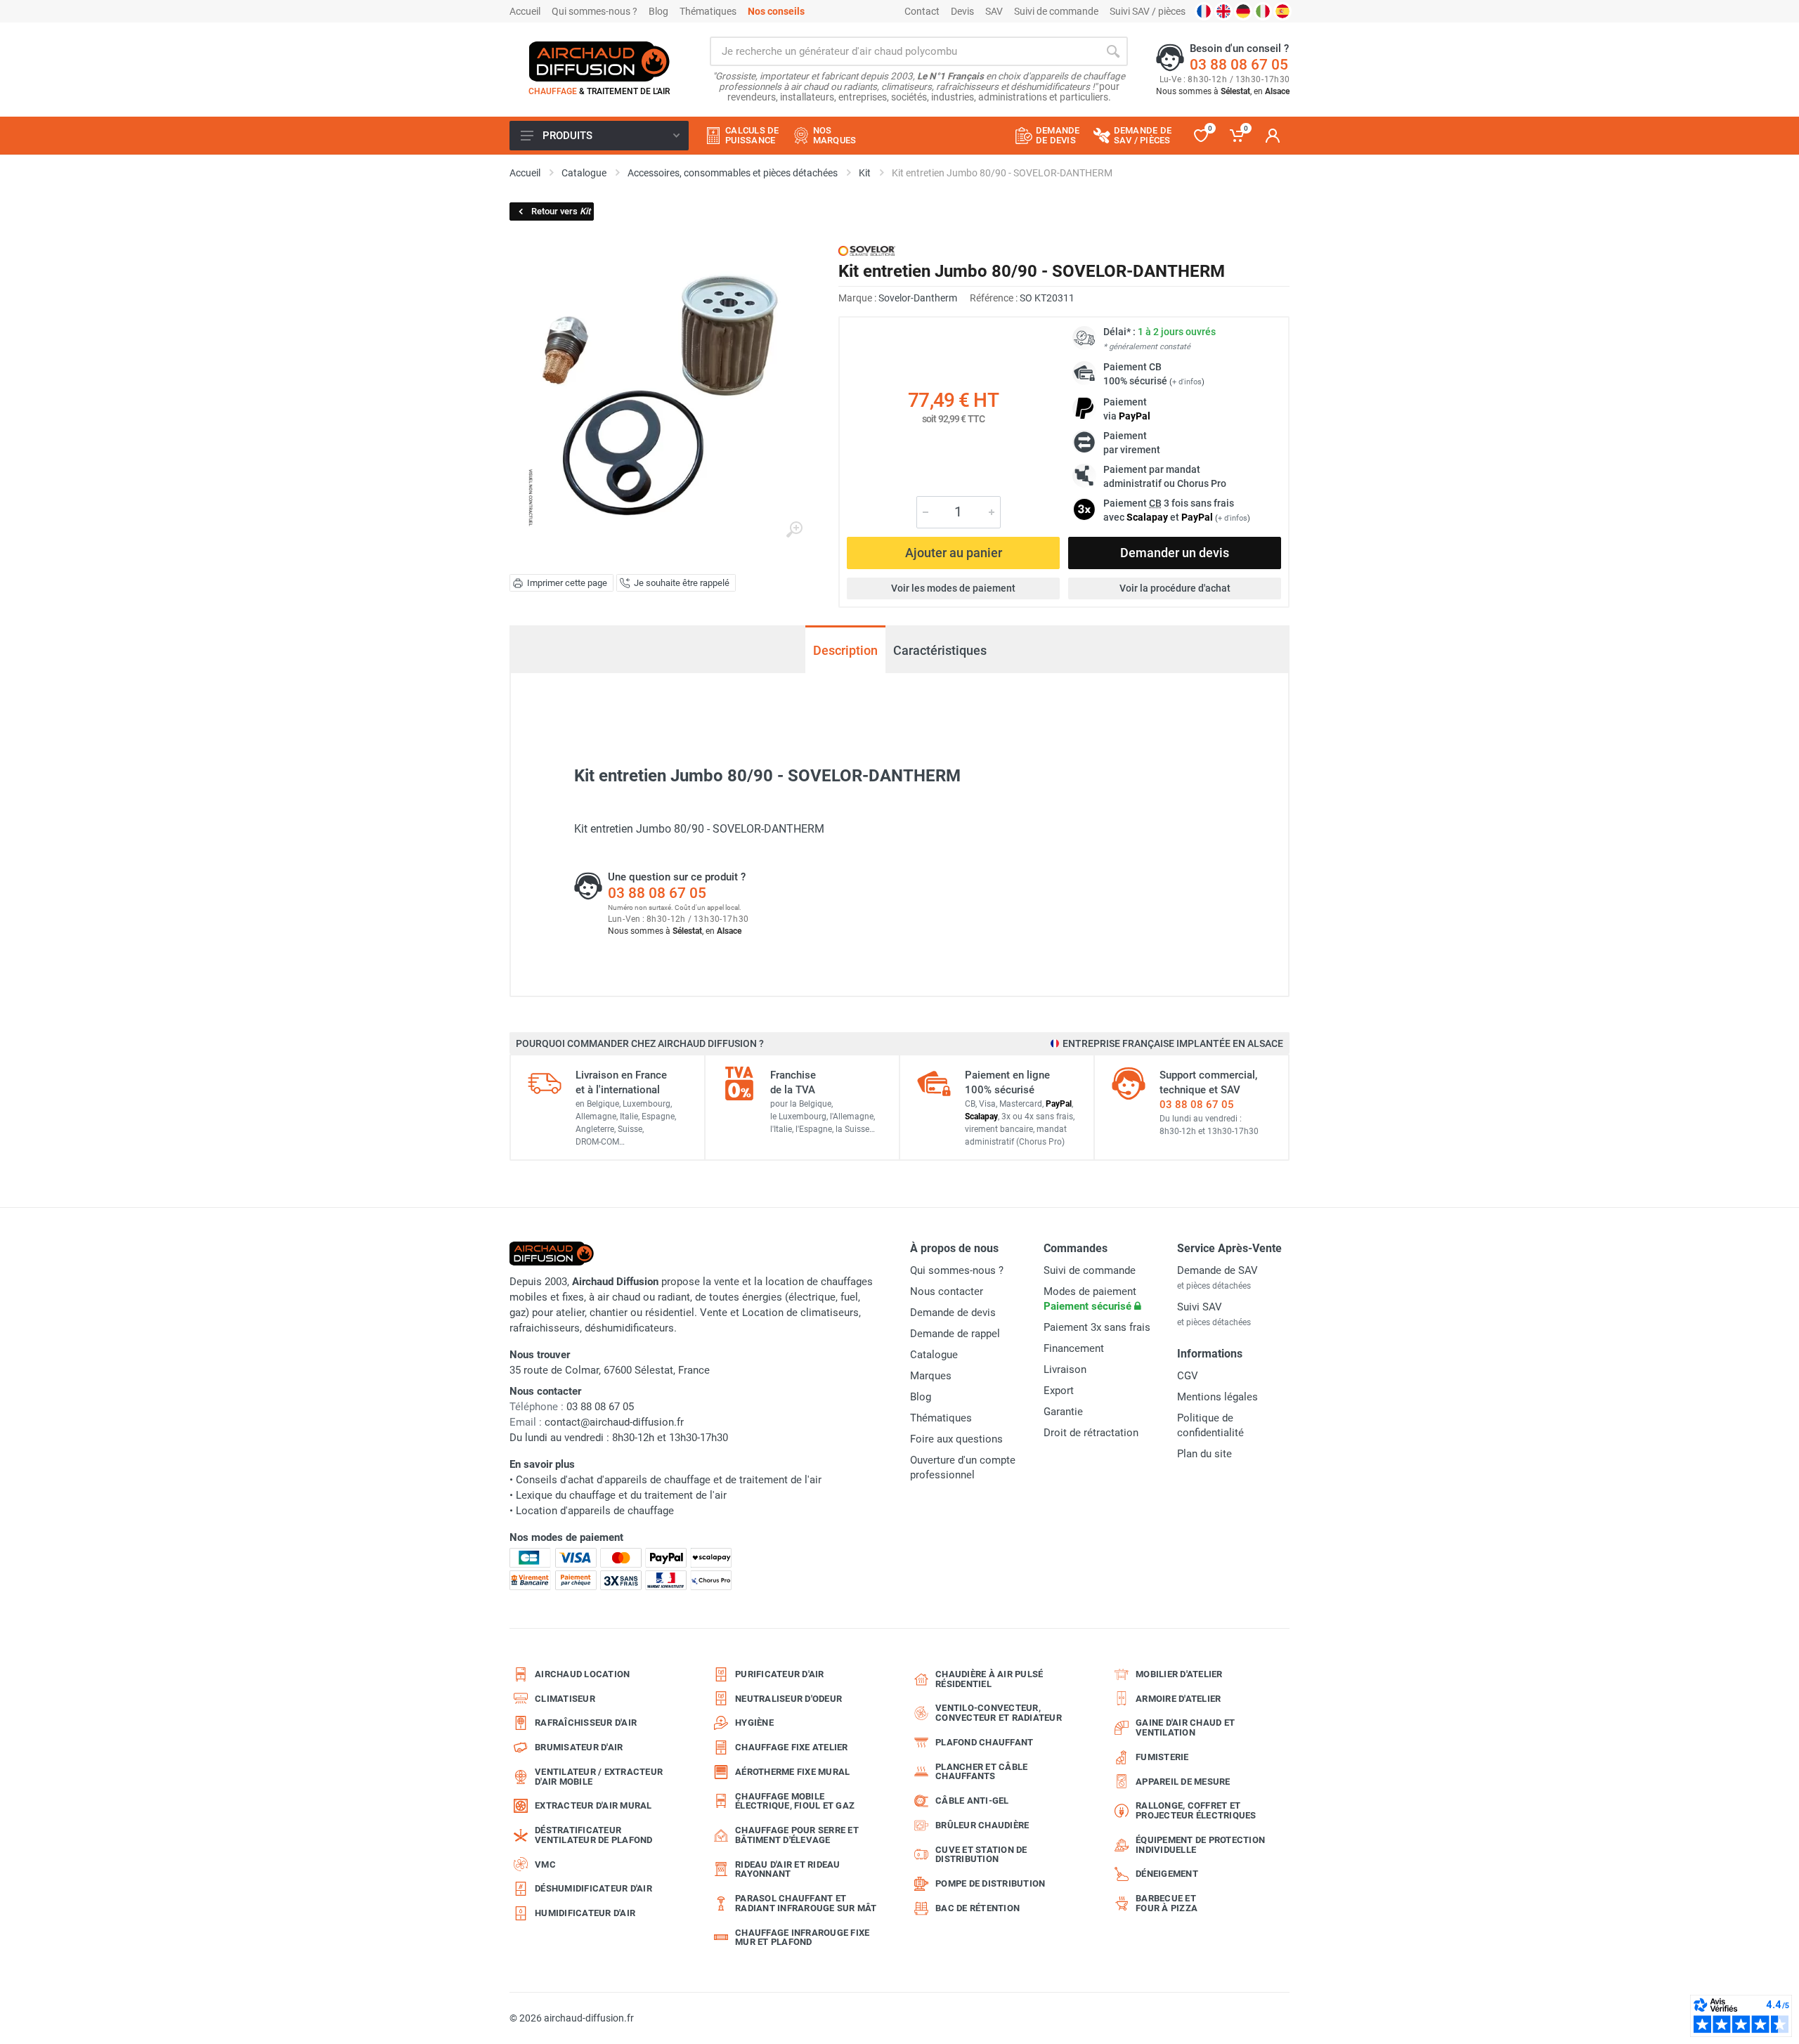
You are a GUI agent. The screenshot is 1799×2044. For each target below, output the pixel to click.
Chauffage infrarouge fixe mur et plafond (802, 1938)
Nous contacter (947, 1291)
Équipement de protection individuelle (1200, 1845)
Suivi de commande (1056, 11)
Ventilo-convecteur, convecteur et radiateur (999, 1713)
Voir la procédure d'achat (1175, 588)
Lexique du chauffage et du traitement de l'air (621, 1495)
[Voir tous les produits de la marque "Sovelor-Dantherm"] (867, 250)
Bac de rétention (978, 1908)
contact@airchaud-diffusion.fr (614, 1422)
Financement (1074, 1348)
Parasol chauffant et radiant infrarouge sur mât (806, 1903)
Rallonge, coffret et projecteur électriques (1196, 1810)
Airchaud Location (582, 1674)
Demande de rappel (955, 1334)
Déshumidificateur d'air (593, 1888)
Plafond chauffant (984, 1742)
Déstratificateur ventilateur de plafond (594, 1835)
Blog (658, 11)
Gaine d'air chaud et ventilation (1185, 1727)
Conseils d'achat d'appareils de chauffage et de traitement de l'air (669, 1480)
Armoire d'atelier (1178, 1699)
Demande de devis (953, 1313)
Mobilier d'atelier (1179, 1674)
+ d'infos (1187, 382)
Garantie (1063, 1412)
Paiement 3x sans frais (1097, 1327)
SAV (994, 11)
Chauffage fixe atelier (792, 1747)
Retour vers (561, 211)
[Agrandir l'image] (794, 530)
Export (1059, 1391)
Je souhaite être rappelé (682, 583)
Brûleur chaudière (982, 1825)
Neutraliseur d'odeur (788, 1699)
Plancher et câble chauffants (981, 1772)
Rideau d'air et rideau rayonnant (788, 1869)
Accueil (525, 11)
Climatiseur (565, 1699)
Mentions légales (1217, 1397)
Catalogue (934, 1355)
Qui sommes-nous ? (595, 11)
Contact (922, 11)
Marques (931, 1376)
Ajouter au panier (954, 553)
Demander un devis (1175, 553)
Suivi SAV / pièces (1148, 11)
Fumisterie (1162, 1757)
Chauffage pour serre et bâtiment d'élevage (797, 1835)
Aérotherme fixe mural (792, 1772)
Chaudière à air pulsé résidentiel (989, 1679)
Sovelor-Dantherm (918, 298)
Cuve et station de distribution (981, 1855)
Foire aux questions (956, 1439)
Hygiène (754, 1723)
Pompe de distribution (990, 1883)
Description (845, 650)
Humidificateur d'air (585, 1913)
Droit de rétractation (1091, 1433)
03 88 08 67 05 (1239, 65)
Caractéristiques (940, 650)
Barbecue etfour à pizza (1167, 1903)
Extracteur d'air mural (593, 1805)
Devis (962, 11)
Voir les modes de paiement (953, 588)
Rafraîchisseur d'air (586, 1723)
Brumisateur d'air (579, 1747)
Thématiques (708, 11)
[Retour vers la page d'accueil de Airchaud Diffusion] (599, 61)
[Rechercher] (1113, 51)
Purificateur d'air (780, 1674)
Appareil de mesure (1183, 1782)
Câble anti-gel (972, 1801)
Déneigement (1167, 1874)
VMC (545, 1864)
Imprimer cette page (567, 583)
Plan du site (1204, 1454)
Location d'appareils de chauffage (595, 1511)
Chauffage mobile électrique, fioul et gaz (795, 1801)
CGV (1188, 1376)
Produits (567, 136)
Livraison (1065, 1369)
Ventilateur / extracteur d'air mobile (599, 1777)
